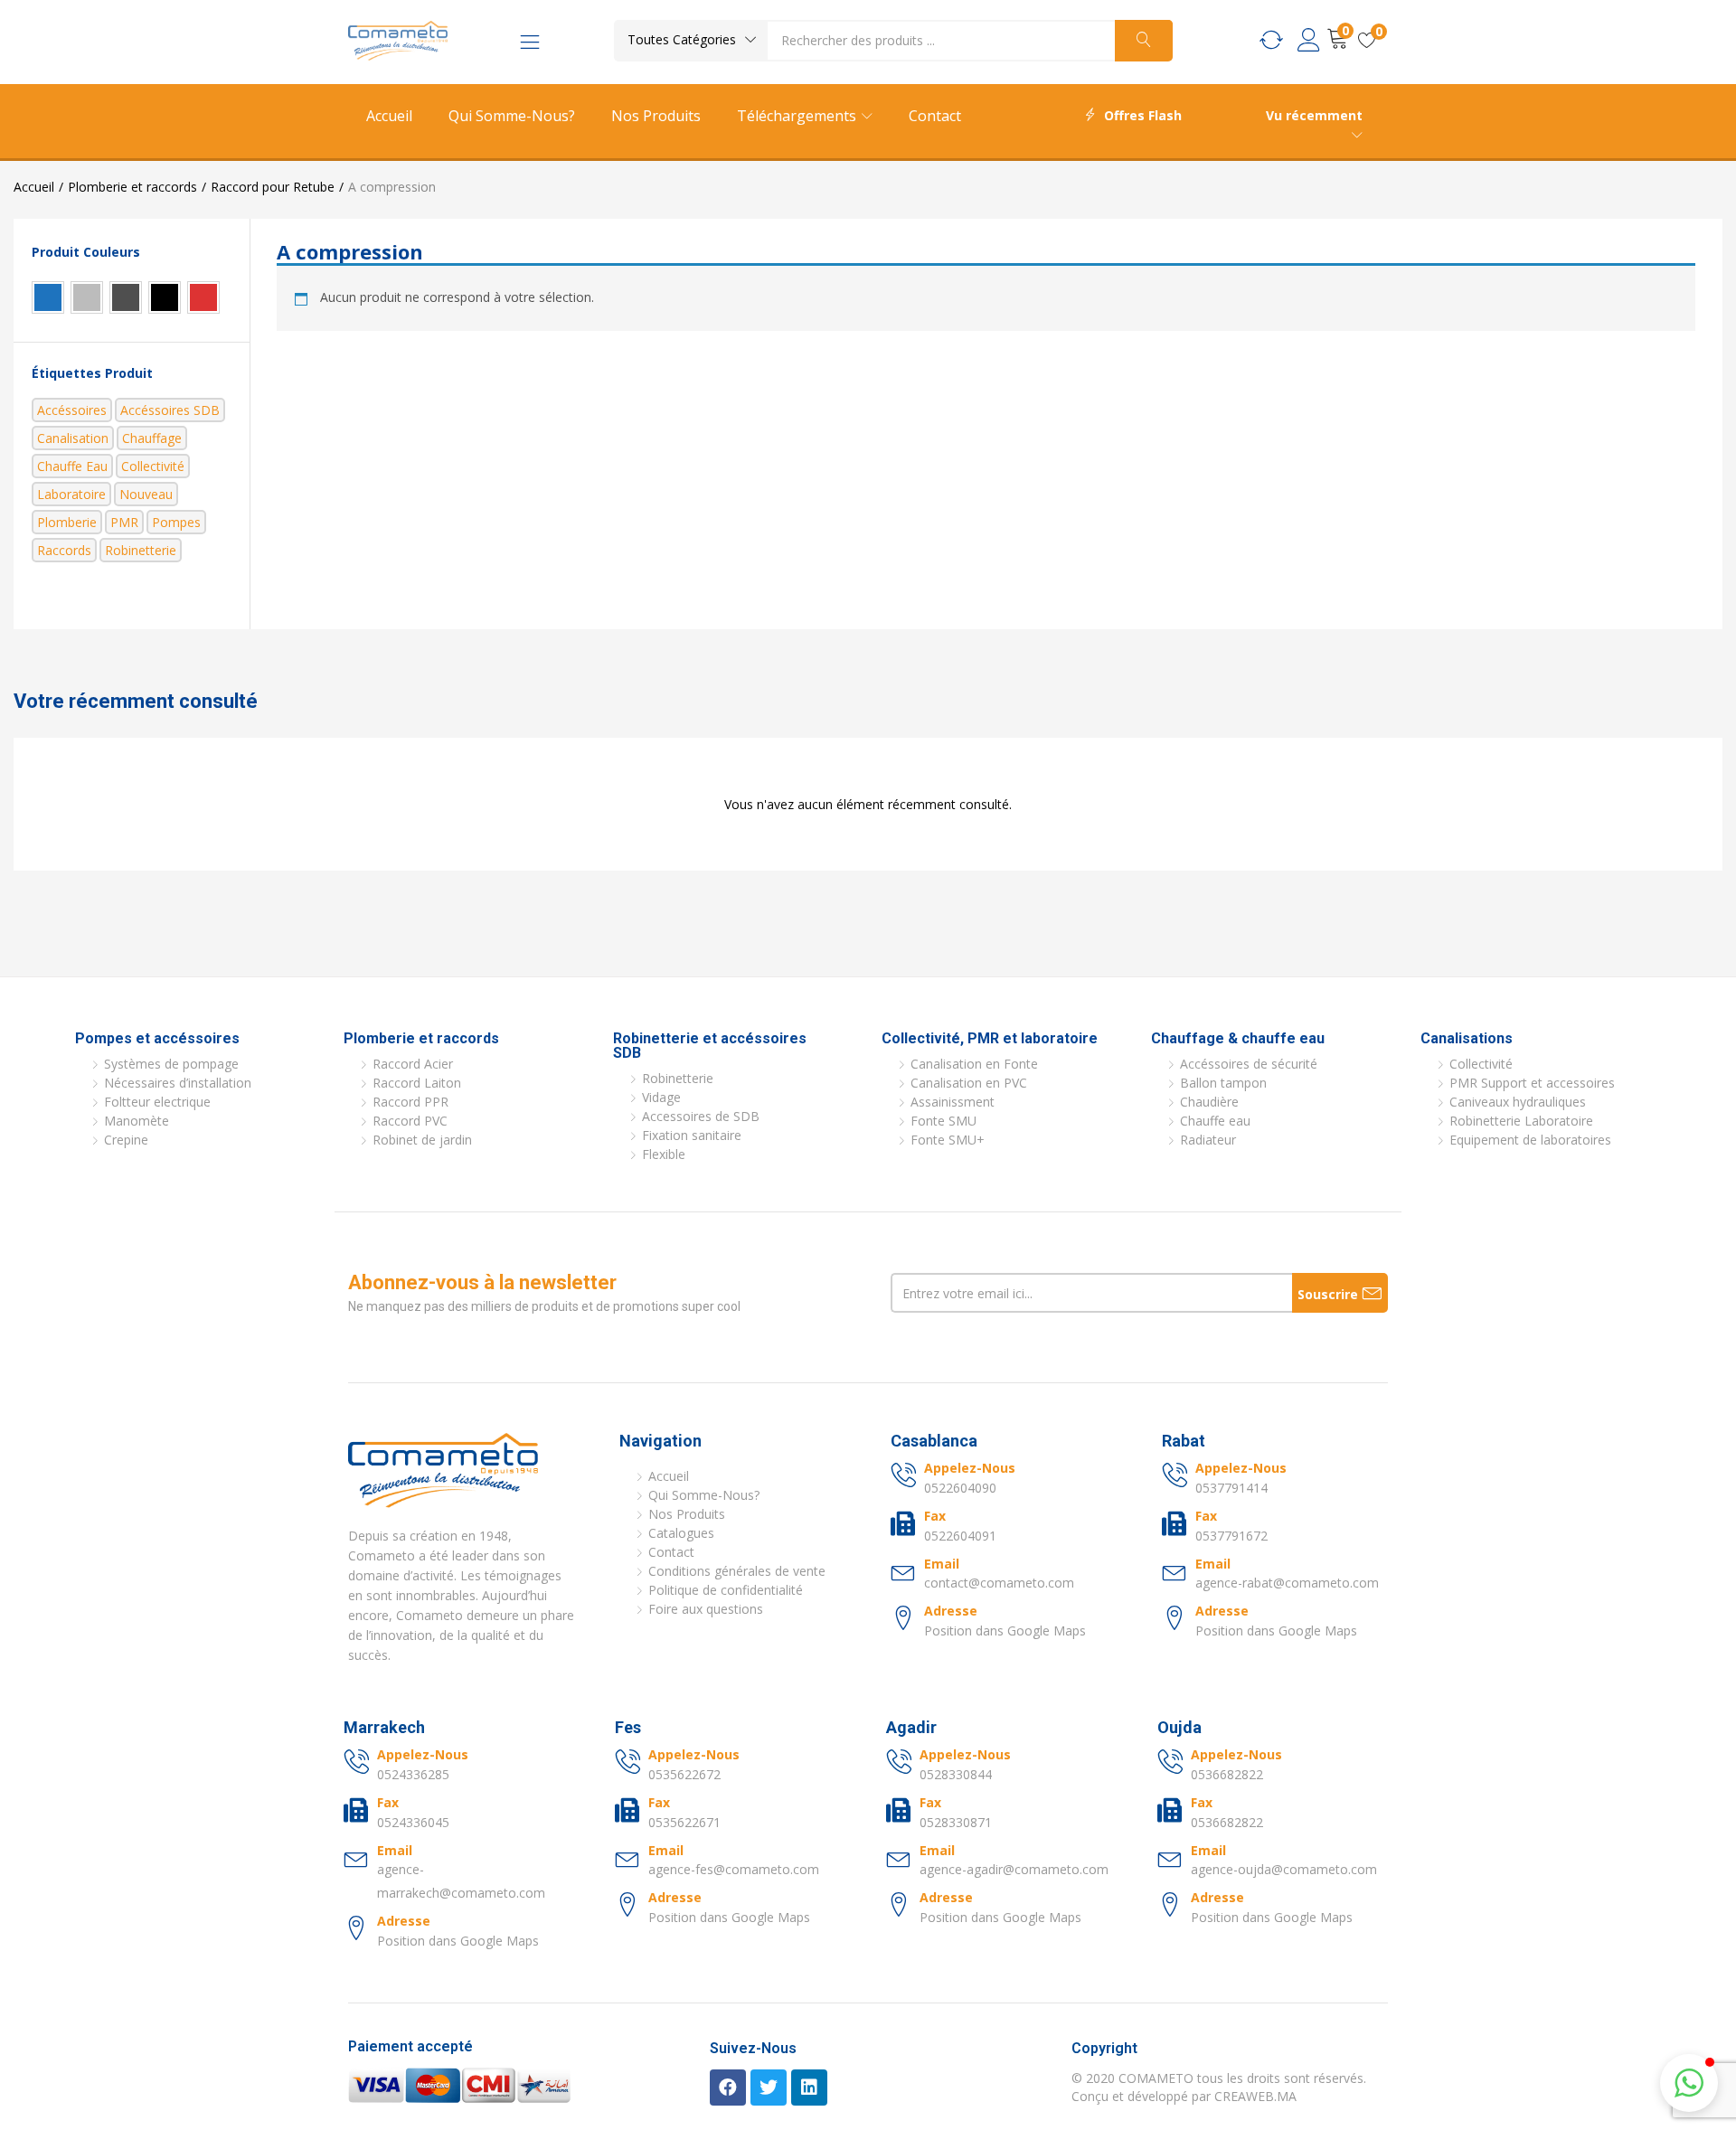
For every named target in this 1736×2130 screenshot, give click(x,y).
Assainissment (953, 1102)
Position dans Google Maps (1005, 1630)
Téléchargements (798, 116)
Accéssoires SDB (170, 410)
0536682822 (1227, 1774)
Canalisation (73, 438)
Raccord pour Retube (273, 187)
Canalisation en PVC (969, 1083)
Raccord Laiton (417, 1083)
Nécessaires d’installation (178, 1083)
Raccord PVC (410, 1121)
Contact (935, 116)
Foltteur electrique (157, 1102)
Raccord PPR (410, 1102)
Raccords (64, 550)
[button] (691, 40)
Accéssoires (72, 410)
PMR (124, 522)
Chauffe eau (72, 466)
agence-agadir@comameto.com (1014, 1869)
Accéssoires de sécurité (1249, 1064)
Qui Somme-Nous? (512, 116)
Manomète (137, 1121)
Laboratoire (71, 494)
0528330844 (956, 1774)
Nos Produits (656, 116)
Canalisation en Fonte (974, 1064)
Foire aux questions (706, 1609)
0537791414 (1231, 1488)
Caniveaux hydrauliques (1518, 1102)
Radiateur (1208, 1140)
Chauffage (152, 438)
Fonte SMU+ (948, 1140)
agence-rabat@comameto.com (1287, 1583)
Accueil (389, 116)
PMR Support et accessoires (1532, 1083)
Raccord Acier (413, 1064)
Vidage (661, 1097)
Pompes (176, 522)
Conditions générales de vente (737, 1571)
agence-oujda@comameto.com (1284, 1869)
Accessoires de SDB (701, 1116)
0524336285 (413, 1774)
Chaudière (1209, 1102)
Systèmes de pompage (171, 1064)
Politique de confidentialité (726, 1590)
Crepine (126, 1140)
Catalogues (681, 1533)
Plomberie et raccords (132, 187)
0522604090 (960, 1488)
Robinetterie (141, 550)
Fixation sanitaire (692, 1135)
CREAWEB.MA (1255, 2096)
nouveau (146, 494)
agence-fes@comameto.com (734, 1869)
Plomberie (67, 522)
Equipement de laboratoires (1530, 1140)
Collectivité (153, 466)
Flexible (664, 1154)
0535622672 (684, 1774)
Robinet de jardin (422, 1140)
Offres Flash (1143, 115)
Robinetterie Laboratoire (1521, 1121)
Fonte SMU (943, 1121)
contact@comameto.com (999, 1583)
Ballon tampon (1223, 1083)
